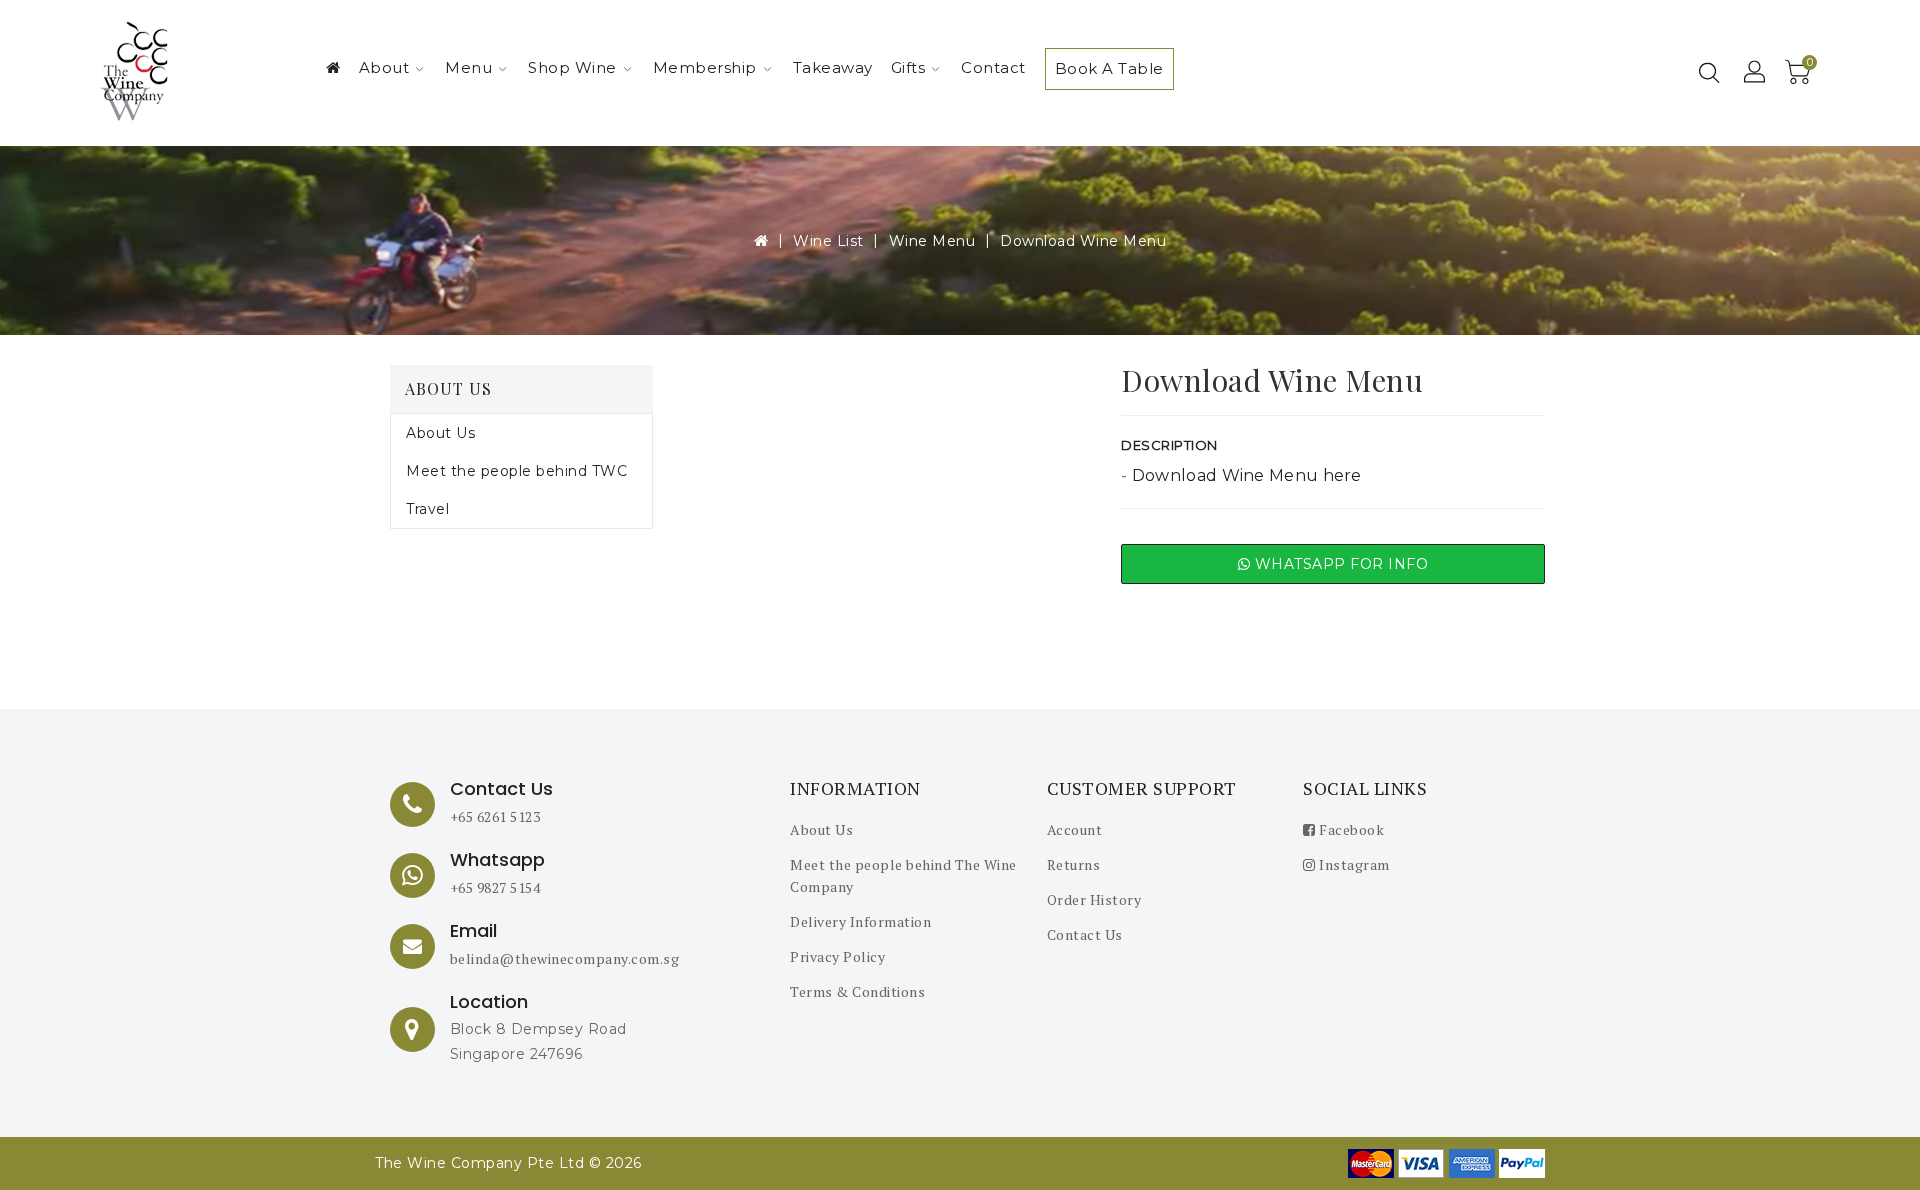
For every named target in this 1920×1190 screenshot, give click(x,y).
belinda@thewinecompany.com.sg (565, 958)
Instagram (1353, 864)
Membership (705, 67)
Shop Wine (572, 67)
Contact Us (1085, 934)
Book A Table (1109, 68)
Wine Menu (932, 241)
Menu (468, 67)
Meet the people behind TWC (516, 471)
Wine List (828, 241)
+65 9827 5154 (495, 887)
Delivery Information (860, 921)
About (384, 67)
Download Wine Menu (1083, 241)
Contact (993, 67)
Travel (427, 509)
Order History (1094, 899)
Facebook (1350, 829)
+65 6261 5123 (495, 816)
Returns (1074, 864)
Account (1075, 829)
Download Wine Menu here (1247, 475)
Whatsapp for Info (1339, 564)
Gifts (908, 67)
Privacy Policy (837, 956)
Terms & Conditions (857, 991)
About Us (440, 433)
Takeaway (833, 67)
